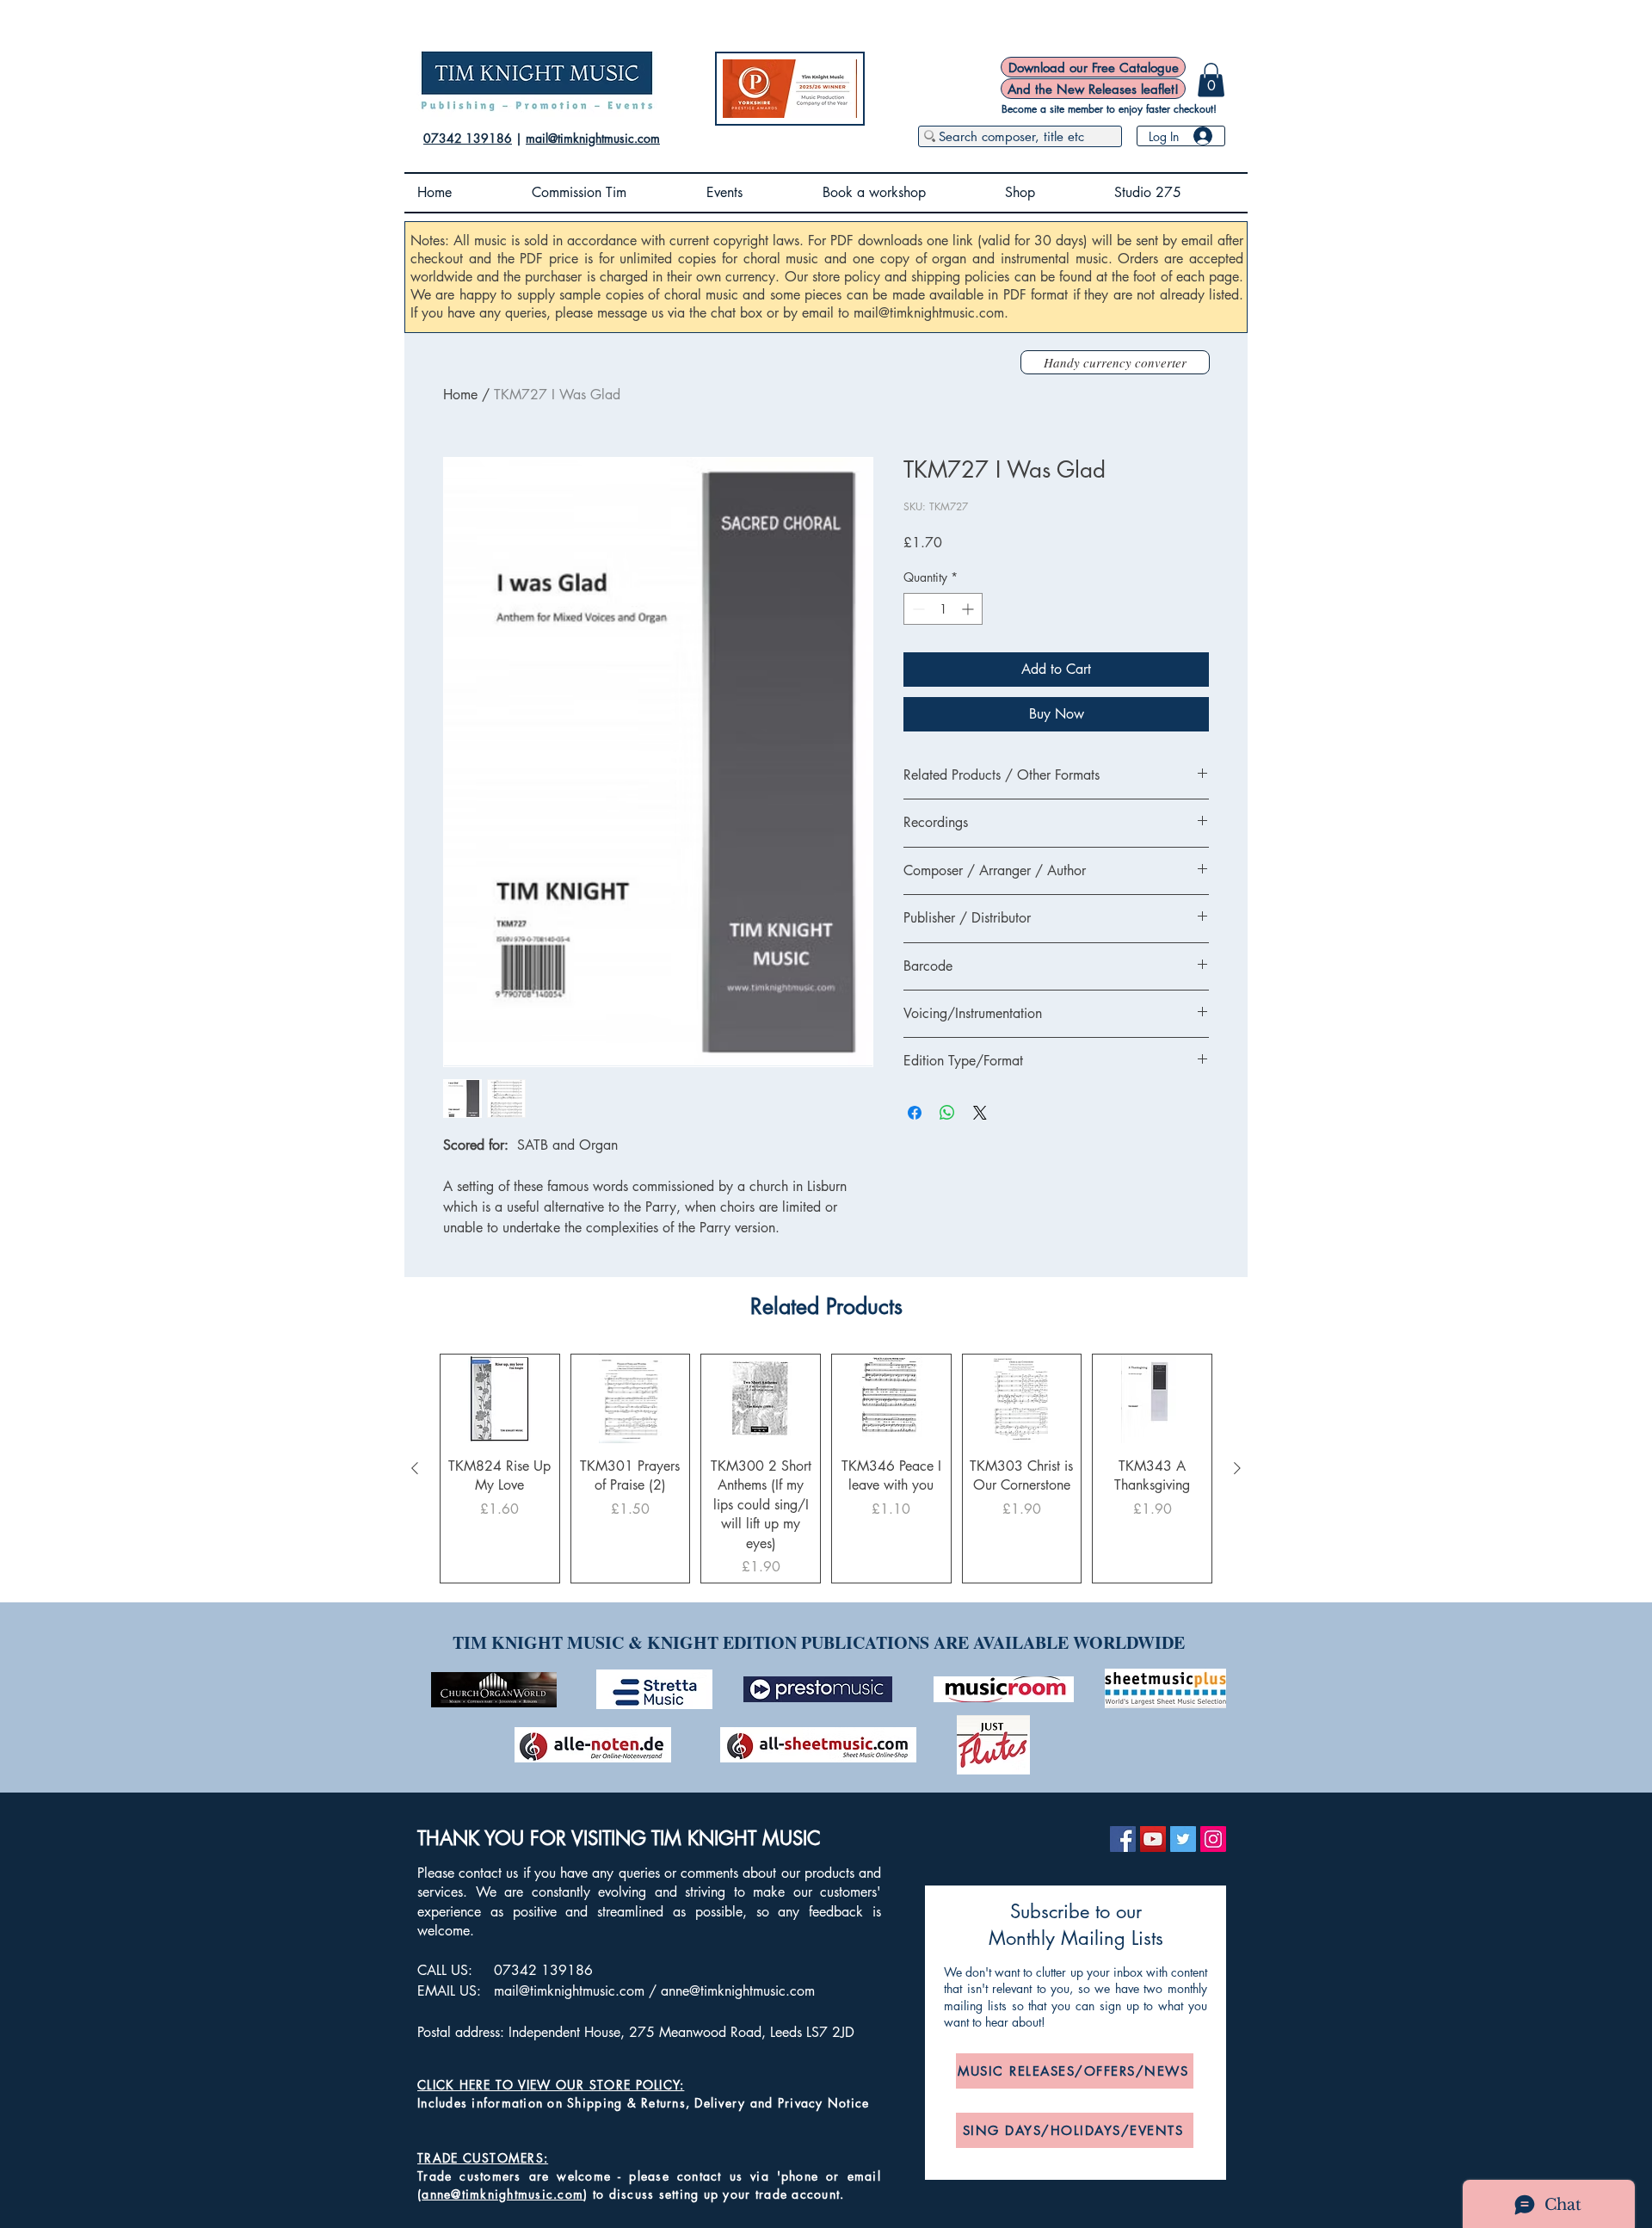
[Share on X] (980, 1113)
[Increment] (969, 609)
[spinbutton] (943, 609)
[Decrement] (917, 609)
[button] (1211, 80)
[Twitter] (1183, 1839)
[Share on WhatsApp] (947, 1113)
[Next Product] (1237, 1468)
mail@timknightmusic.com (593, 138)
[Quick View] (500, 1399)
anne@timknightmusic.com (738, 1991)
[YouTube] (1153, 1839)
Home (460, 395)
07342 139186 (468, 138)
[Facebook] (1123, 1839)
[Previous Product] (415, 1468)
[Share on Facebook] (915, 1113)
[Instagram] (1213, 1839)
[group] (826, 1469)
